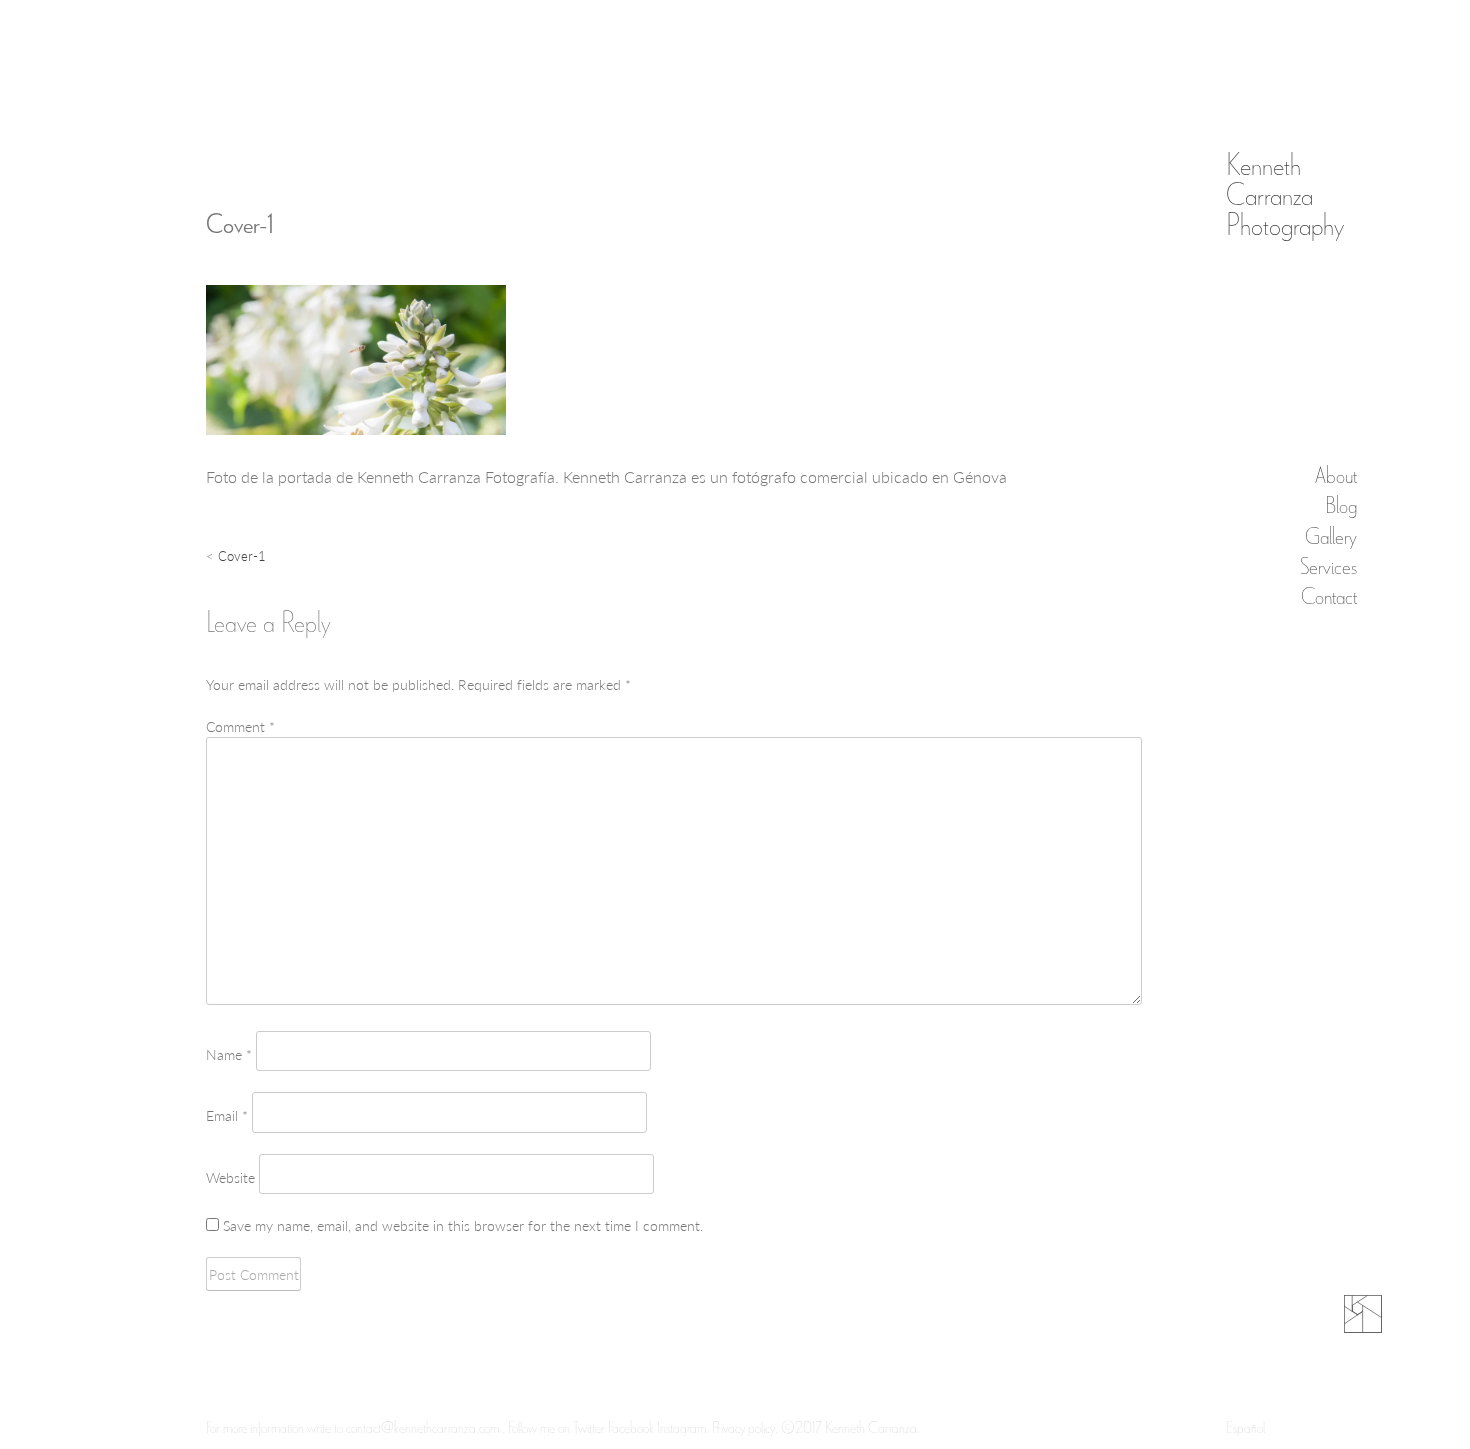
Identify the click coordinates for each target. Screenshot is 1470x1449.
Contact (1329, 593)
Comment (240, 726)
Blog (1341, 503)
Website (230, 1177)
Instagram (681, 1426)
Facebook (631, 1426)
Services (1328, 563)
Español (1245, 1426)
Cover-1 (242, 555)
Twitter (590, 1426)
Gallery (1331, 533)
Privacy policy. (745, 1426)
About (1336, 473)
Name (229, 1054)
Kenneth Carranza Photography (1285, 192)
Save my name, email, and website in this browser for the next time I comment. (463, 1225)
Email (227, 1115)
